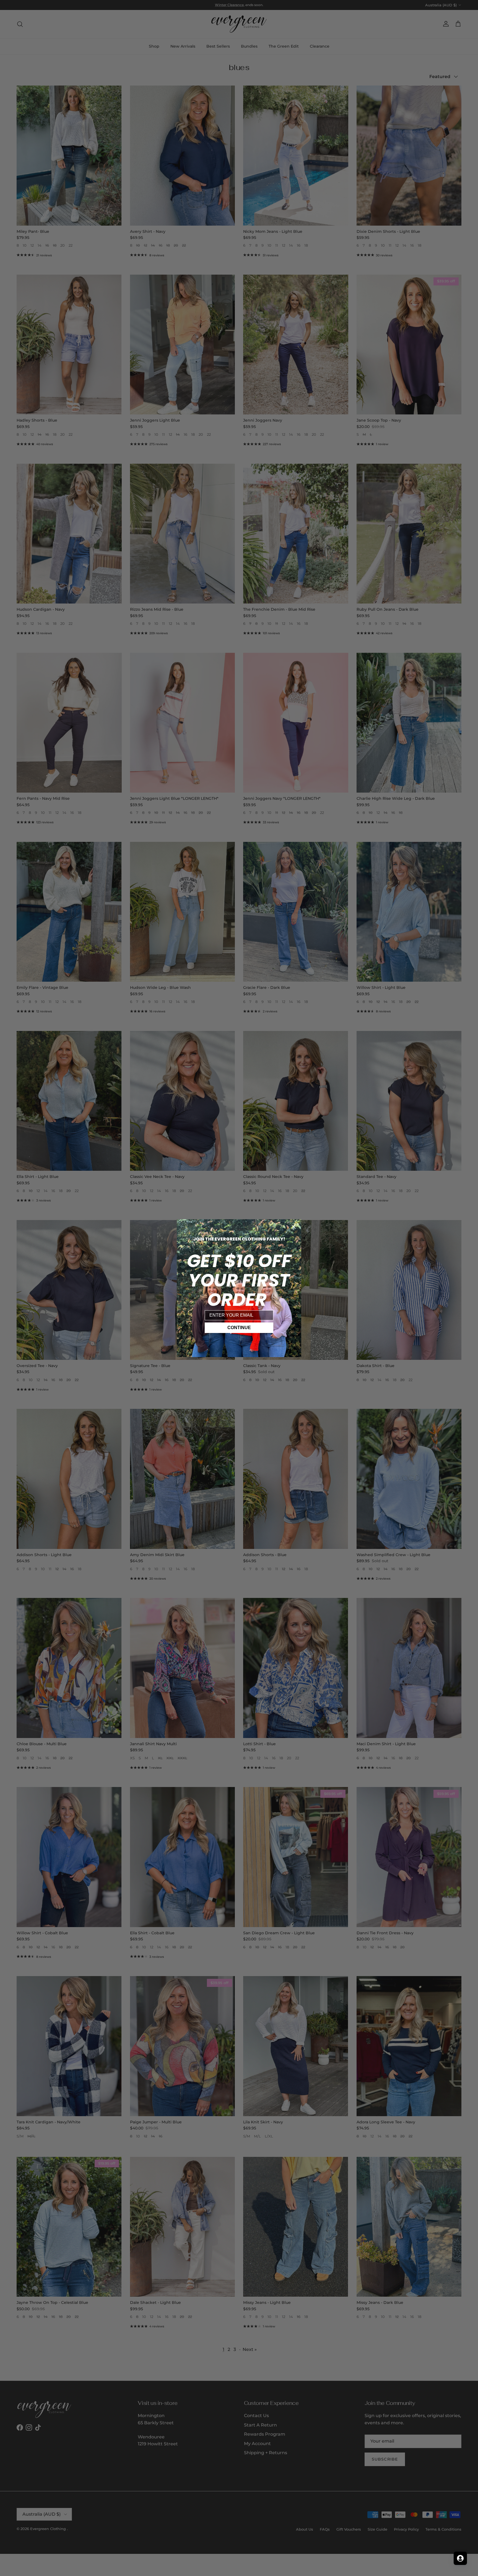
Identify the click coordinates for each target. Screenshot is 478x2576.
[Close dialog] (294, 1227)
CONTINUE (239, 1328)
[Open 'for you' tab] (460, 2558)
